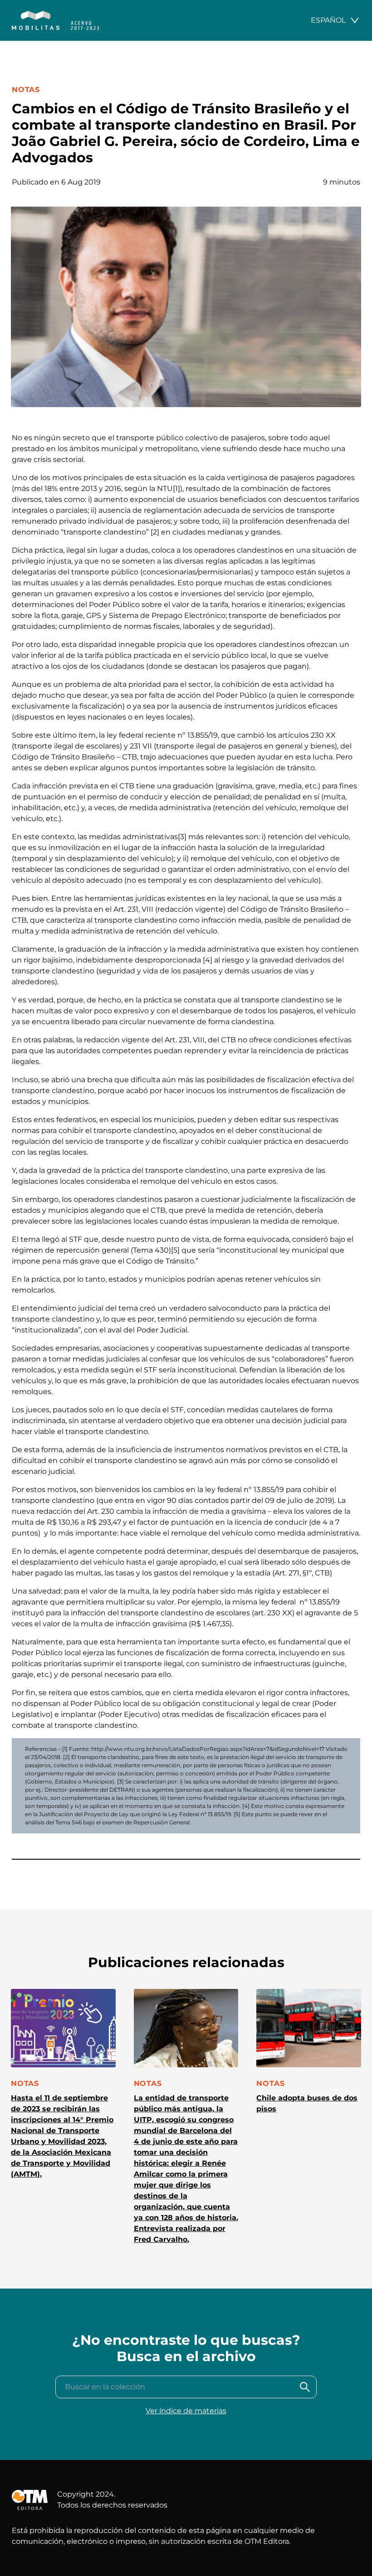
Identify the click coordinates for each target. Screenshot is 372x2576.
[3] (182, 837)
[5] (175, 1250)
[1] (176, 488)
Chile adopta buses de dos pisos (307, 2103)
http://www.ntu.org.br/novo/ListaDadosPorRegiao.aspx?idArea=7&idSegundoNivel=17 (208, 1749)
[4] (208, 960)
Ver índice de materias (186, 2411)
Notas (26, 90)
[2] (155, 532)
